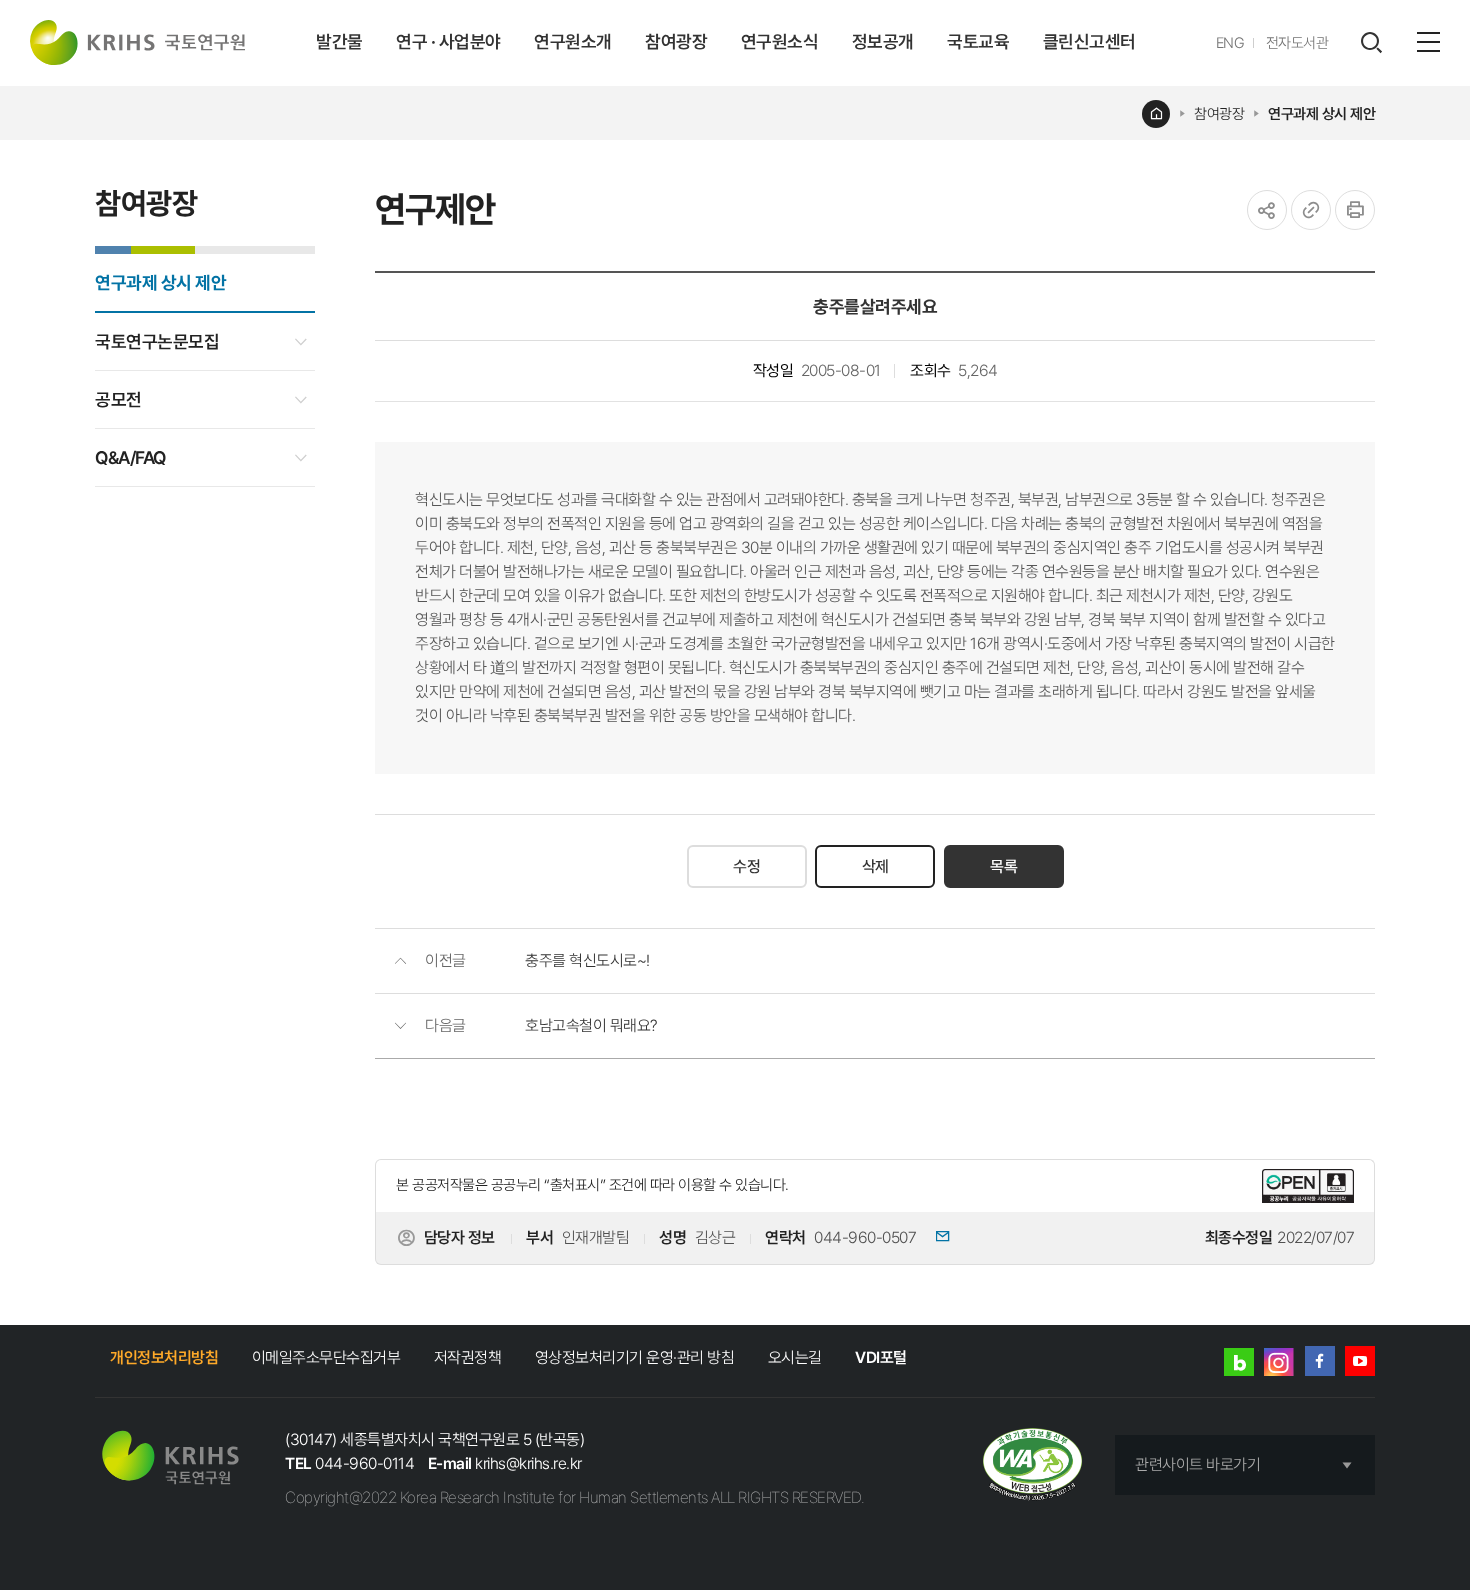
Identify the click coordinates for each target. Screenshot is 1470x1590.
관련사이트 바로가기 (1197, 1464)
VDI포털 (881, 1357)
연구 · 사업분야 (448, 41)
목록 (1004, 866)
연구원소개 (573, 41)
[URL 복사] (1311, 210)
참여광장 (676, 41)
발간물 (339, 41)
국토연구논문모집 (157, 341)
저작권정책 (468, 1357)
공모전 (118, 399)
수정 (746, 866)
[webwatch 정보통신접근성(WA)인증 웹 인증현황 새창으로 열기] (1032, 1465)
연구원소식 (780, 41)
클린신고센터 (1089, 41)
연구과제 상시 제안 (1321, 114)
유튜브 (1360, 1361)
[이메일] (935, 1238)
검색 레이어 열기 (1371, 43)
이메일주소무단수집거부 (326, 1357)
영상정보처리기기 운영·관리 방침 (635, 1357)
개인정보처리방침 (164, 1357)
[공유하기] (1267, 210)
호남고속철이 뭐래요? (591, 1025)
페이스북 (1320, 1361)
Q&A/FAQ (130, 457)
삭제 (875, 866)
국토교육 (978, 41)
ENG (1230, 43)
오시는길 (795, 1357)
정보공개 (883, 41)
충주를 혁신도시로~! (587, 960)
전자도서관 (1297, 43)
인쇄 (1355, 210)
